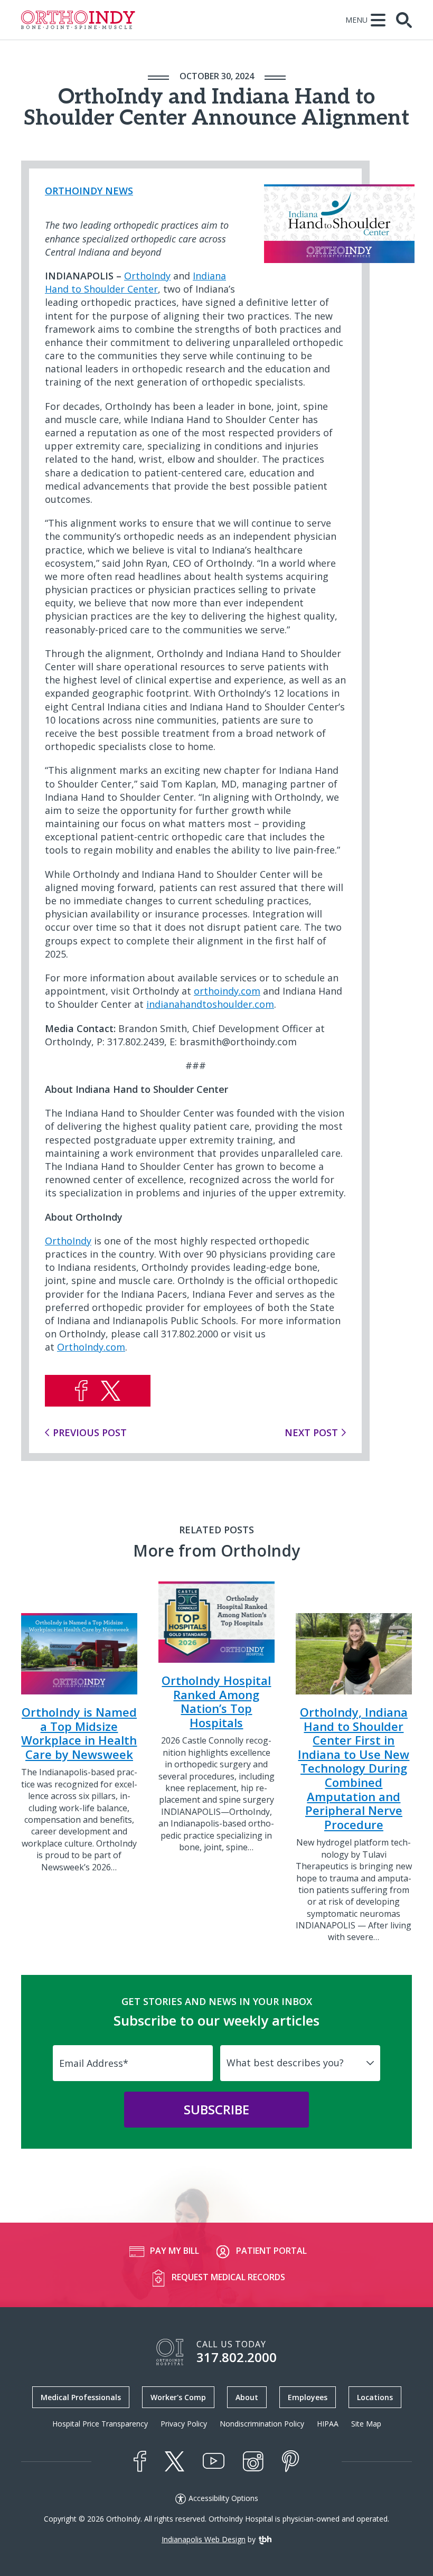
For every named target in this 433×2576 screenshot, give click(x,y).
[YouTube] (214, 2461)
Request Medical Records (228, 2277)
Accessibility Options (223, 2498)
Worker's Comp (178, 2397)
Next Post (311, 1432)
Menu (356, 20)
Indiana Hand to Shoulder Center (135, 282)
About (247, 2397)
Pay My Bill (175, 2251)
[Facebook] (140, 2461)
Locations (375, 2397)
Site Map (366, 2424)
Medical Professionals (81, 2397)
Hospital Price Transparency (100, 2424)
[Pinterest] (291, 2461)
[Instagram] (253, 2461)
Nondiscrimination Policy (262, 2424)
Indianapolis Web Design (204, 2539)
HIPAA (328, 2424)
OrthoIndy (147, 276)
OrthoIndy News (89, 191)
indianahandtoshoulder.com (210, 1004)
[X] (175, 2461)
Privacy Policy (184, 2424)
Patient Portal (271, 2251)
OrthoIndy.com (91, 1347)
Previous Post (90, 1432)
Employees (308, 2397)
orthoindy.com (227, 991)
